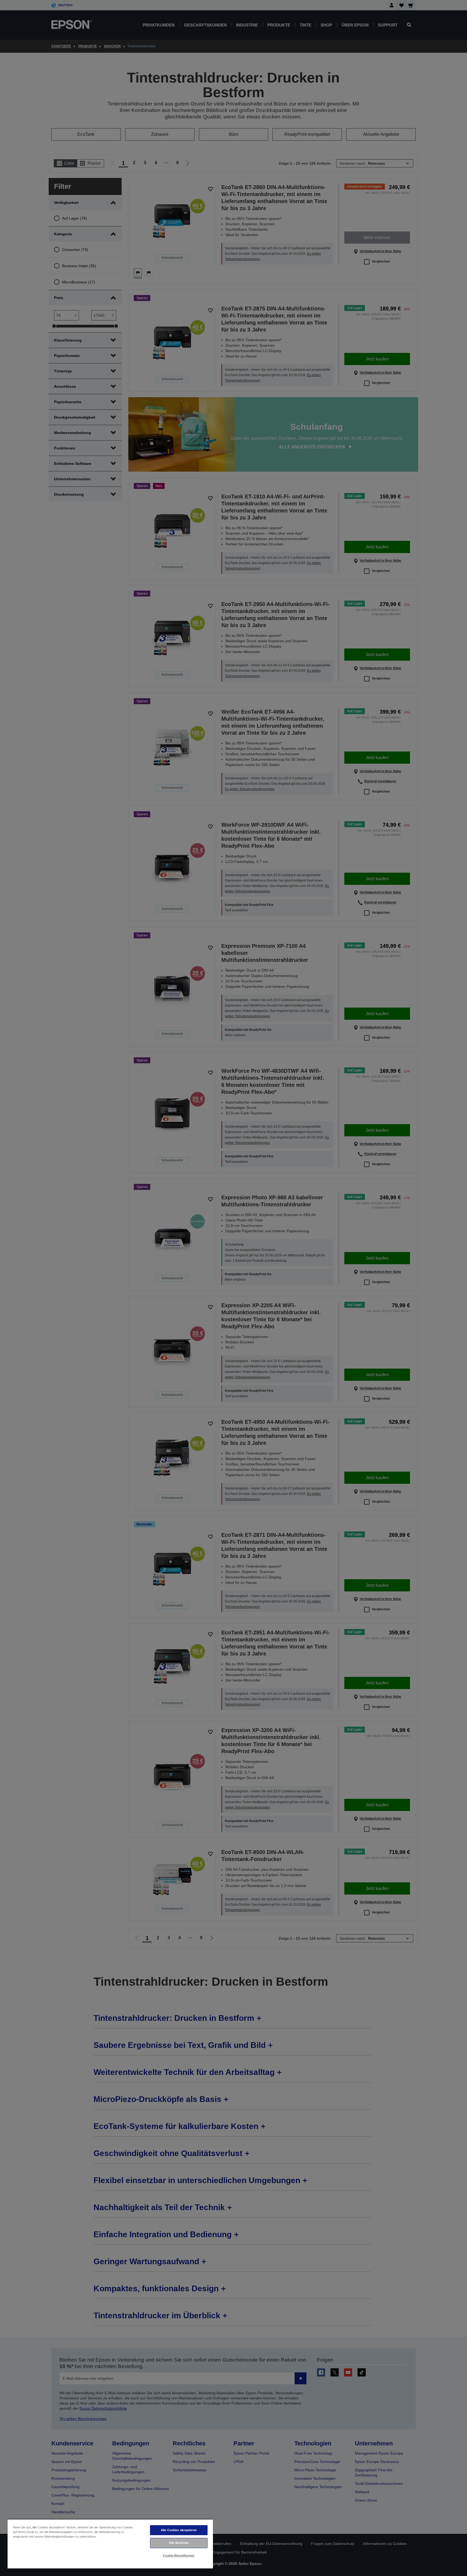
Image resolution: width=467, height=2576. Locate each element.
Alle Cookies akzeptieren (179, 2530)
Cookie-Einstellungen (179, 2555)
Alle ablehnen (179, 2543)
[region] (110, 2544)
